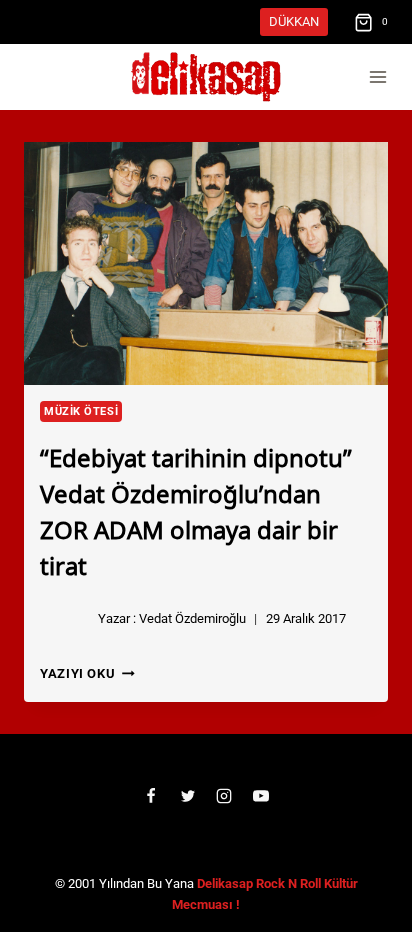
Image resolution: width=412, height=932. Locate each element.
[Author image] (65, 619)
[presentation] (206, 263)
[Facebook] (151, 796)
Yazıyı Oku (87, 673)
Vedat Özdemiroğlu (192, 618)
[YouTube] (261, 796)
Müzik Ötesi (81, 411)
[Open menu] (377, 77)
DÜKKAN (294, 21)
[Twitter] (188, 796)
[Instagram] (224, 796)
